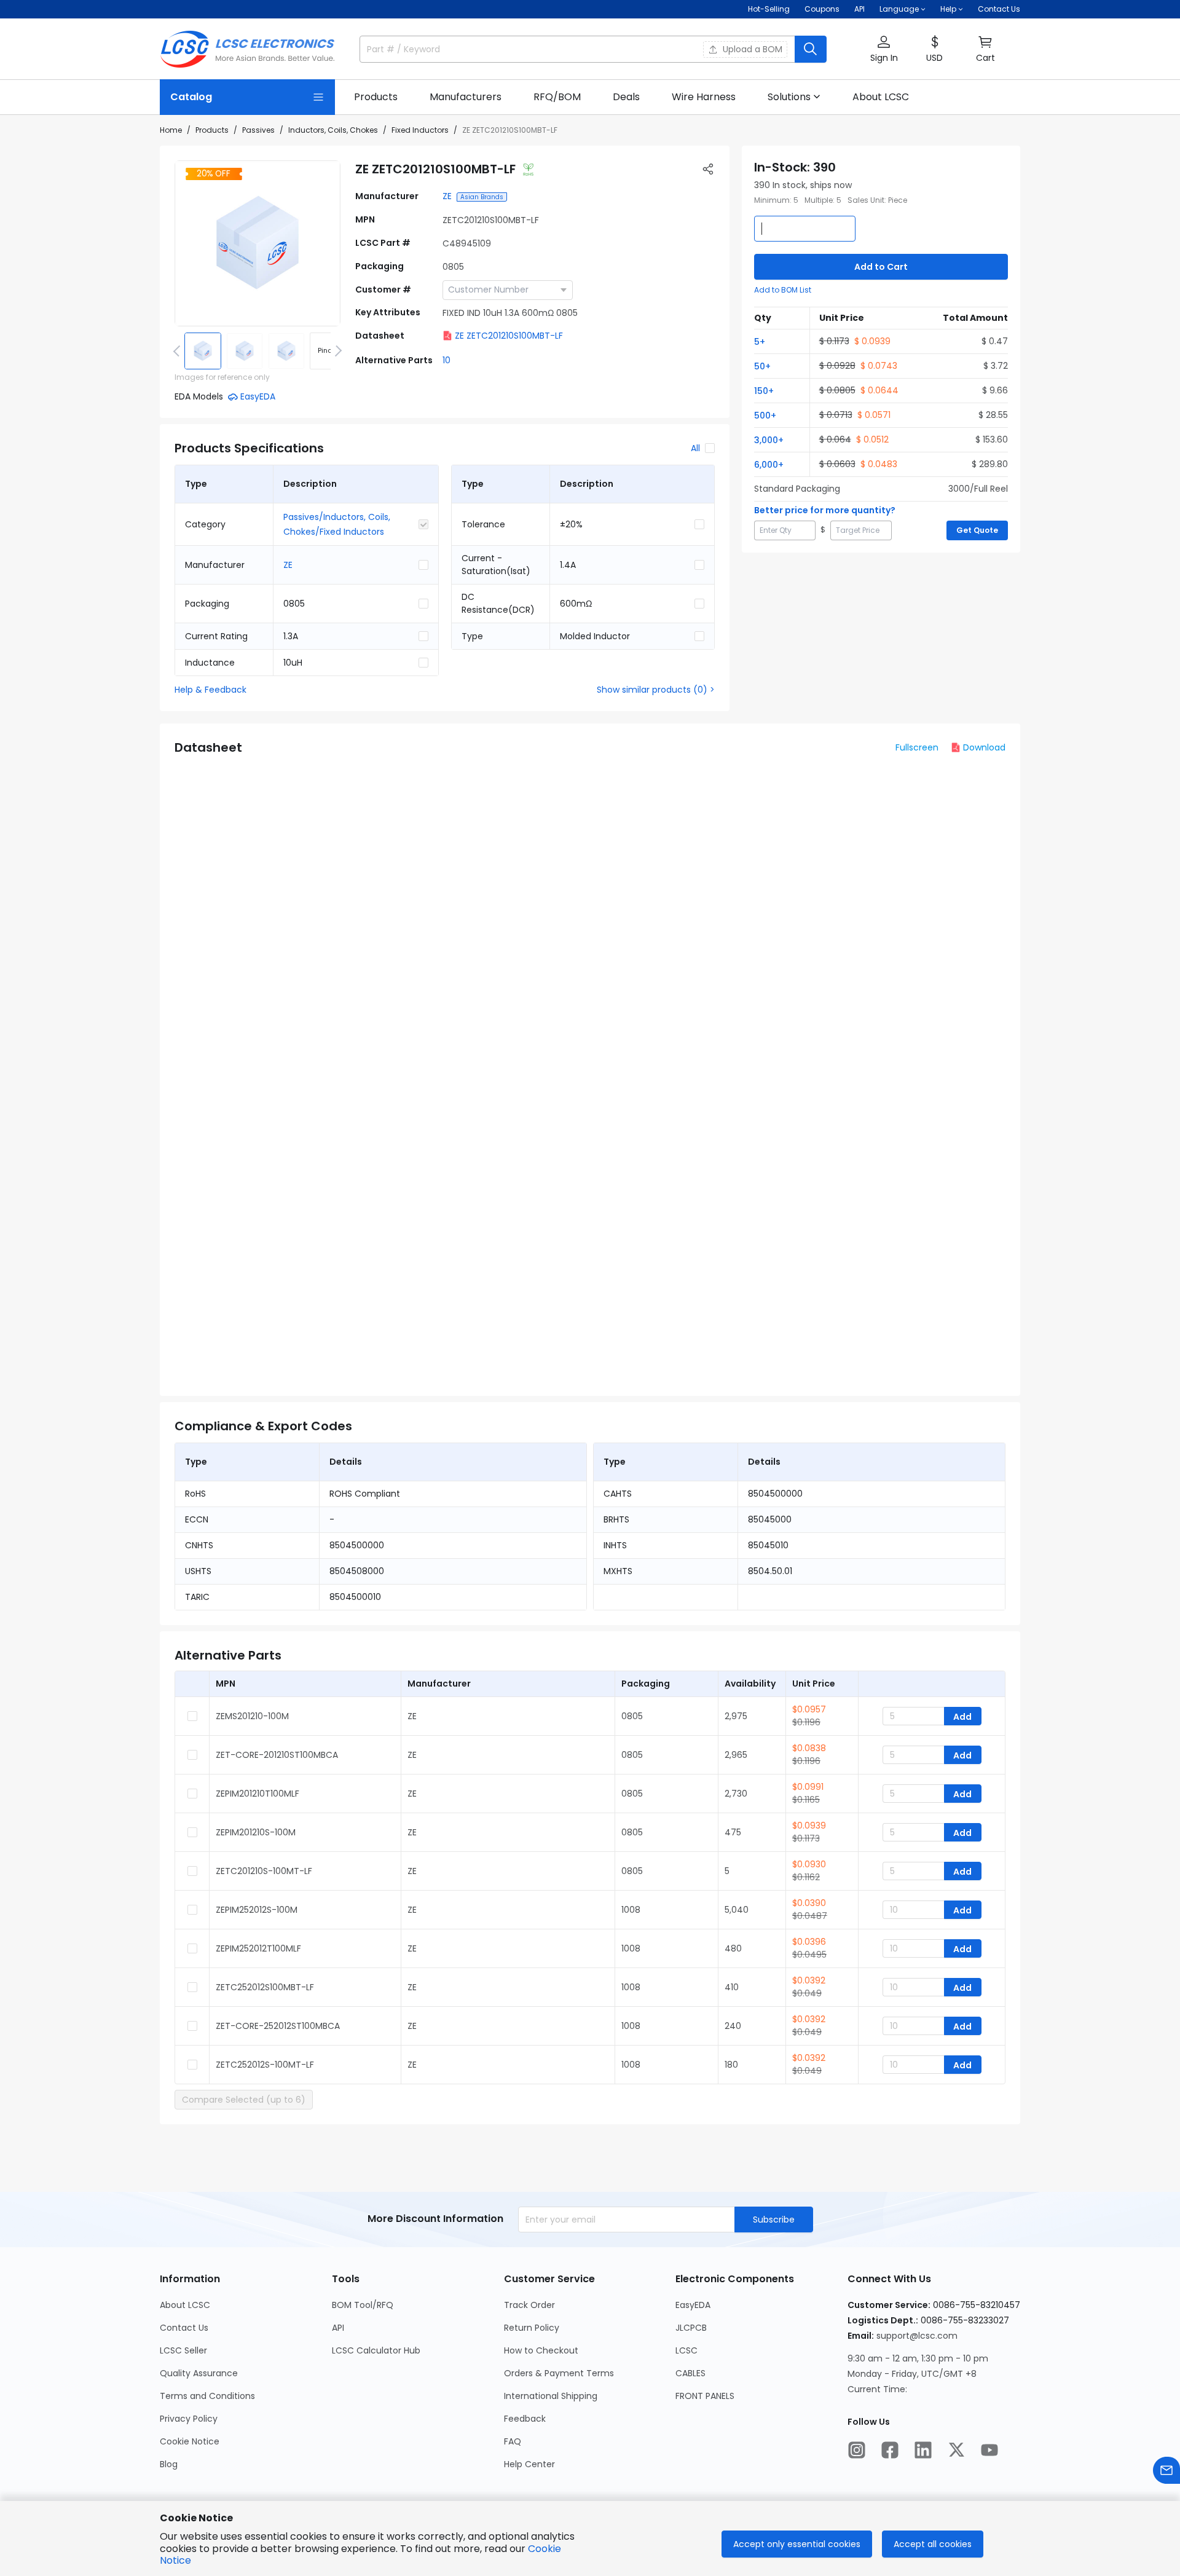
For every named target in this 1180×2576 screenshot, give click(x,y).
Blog (169, 2464)
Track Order (529, 2305)
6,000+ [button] (769, 465)
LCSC (686, 2350)
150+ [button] (764, 391)
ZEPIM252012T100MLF (258, 1948)
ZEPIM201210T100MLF (258, 1794)
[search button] (811, 49)
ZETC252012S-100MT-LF (265, 2065)
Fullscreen (917, 747)
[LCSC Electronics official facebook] (890, 2450)
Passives (258, 130)
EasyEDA (693, 2305)
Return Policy (532, 2328)
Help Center (529, 2464)
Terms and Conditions (207, 2396)
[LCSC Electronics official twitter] (956, 2450)
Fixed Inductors (420, 130)
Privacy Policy (189, 2419)
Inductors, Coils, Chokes (333, 130)
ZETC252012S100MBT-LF (265, 1987)
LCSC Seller (183, 2350)
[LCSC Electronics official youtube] (989, 2450)
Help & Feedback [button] (210, 690)
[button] (884, 49)
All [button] (695, 448)
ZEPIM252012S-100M (257, 1910)
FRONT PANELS (705, 2396)
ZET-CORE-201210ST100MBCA (277, 1755)
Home (171, 130)
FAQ (513, 2441)
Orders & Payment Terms (559, 2373)
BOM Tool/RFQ (363, 2305)
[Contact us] (1166, 2470)
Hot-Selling (769, 9)
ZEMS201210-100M (252, 1716)
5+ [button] (760, 342)
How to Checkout (541, 2350)
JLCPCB (691, 2328)
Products (212, 130)
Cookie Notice (190, 2441)
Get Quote (977, 530)
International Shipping (551, 2396)
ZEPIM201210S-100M (256, 1832)
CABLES (690, 2373)
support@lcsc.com (917, 2336)
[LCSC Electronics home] (247, 49)
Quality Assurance (199, 2373)
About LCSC (185, 2305)
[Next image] (336, 351)
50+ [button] (762, 366)
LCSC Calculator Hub (376, 2350)
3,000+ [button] (769, 440)
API (859, 9)
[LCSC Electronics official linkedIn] (923, 2450)
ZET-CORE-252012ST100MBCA (278, 2026)
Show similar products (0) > (656, 690)
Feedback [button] (525, 2419)
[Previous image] (179, 351)
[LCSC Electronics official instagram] (857, 2450)
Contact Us (999, 9)
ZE (447, 196)
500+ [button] (765, 416)
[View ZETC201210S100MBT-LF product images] (258, 243)
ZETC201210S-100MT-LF (264, 1871)
